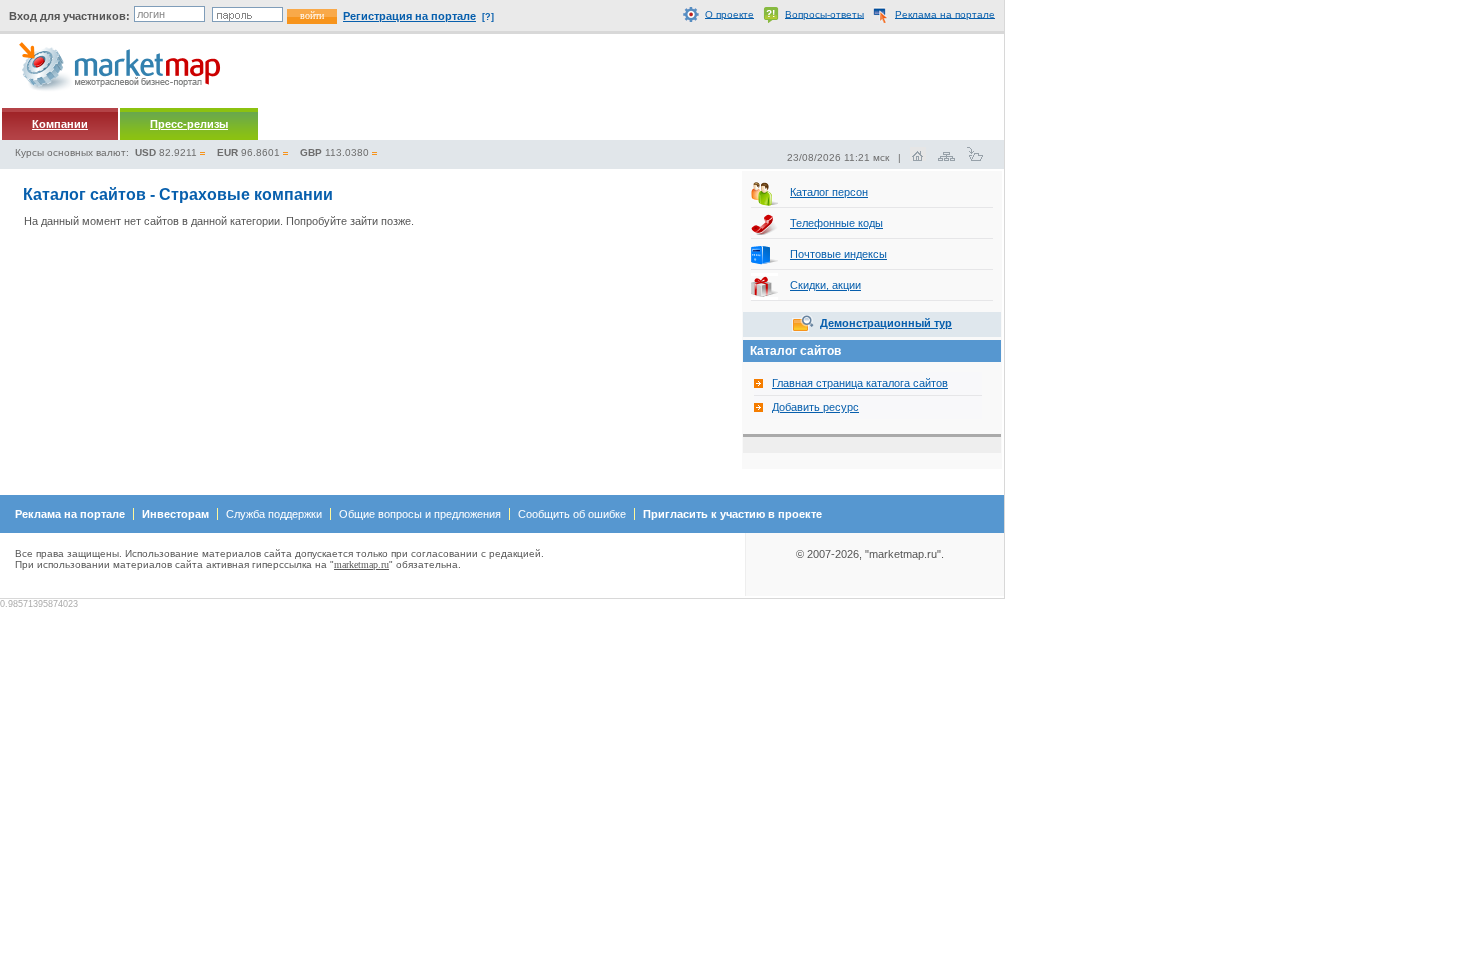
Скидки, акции (825, 285)
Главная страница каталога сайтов (860, 383)
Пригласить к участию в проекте (732, 514)
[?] (488, 17)
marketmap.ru (361, 564)
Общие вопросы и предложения (420, 514)
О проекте (729, 13)
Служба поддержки (274, 514)
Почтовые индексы (838, 254)
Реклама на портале (945, 13)
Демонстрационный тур (886, 323)
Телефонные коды (836, 223)
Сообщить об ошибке (572, 514)
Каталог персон (829, 192)
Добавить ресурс (815, 407)
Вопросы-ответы (824, 13)
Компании (60, 124)
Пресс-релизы (189, 124)
